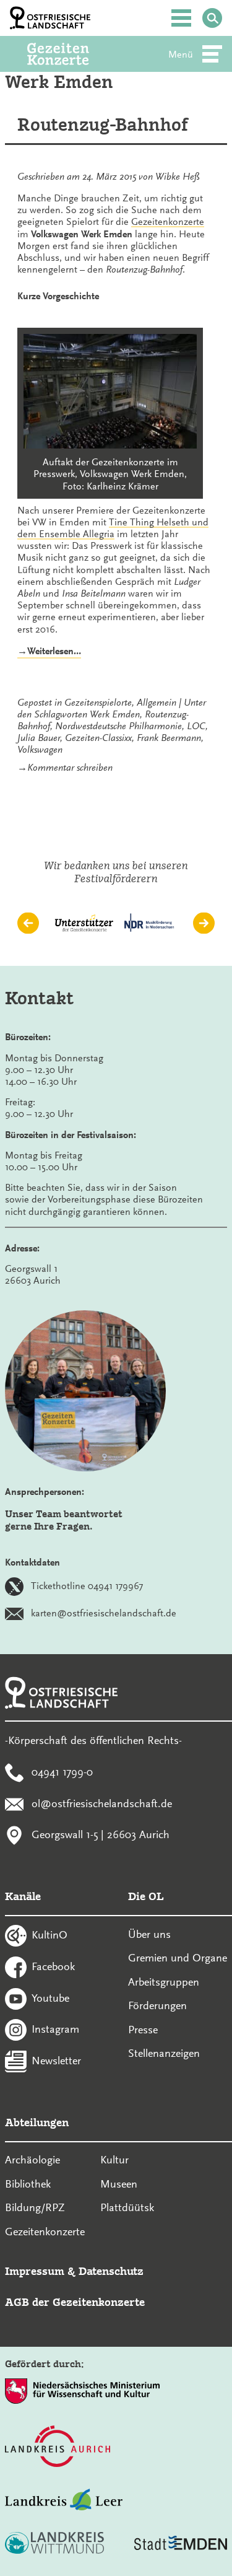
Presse (143, 2030)
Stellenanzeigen (164, 2053)
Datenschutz (111, 2271)
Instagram (55, 2029)
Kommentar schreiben (70, 768)
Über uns (149, 1934)
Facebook (53, 1966)
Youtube (50, 1997)
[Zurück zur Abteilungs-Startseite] (75, 54)
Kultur (114, 2160)
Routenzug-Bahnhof (103, 125)
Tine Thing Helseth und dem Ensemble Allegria (113, 528)
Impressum (35, 2271)
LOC (196, 726)
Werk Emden (115, 714)
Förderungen (157, 2005)
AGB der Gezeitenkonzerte (75, 2302)
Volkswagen (40, 750)
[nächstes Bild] (204, 923)
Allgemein (157, 703)
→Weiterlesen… (49, 652)
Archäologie (32, 2160)
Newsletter (56, 2061)
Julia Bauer (39, 738)
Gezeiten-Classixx (98, 738)
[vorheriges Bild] (28, 923)
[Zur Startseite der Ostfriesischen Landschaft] (50, 18)
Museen (119, 2184)
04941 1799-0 (62, 1771)
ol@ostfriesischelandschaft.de (102, 1803)
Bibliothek (28, 2184)
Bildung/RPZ (35, 2207)
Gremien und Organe (178, 1958)
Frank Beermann (169, 738)
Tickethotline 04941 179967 (87, 1586)
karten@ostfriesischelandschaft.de (104, 1613)
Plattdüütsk (127, 2207)
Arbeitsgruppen (164, 1982)
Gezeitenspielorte (98, 703)
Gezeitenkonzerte (168, 222)
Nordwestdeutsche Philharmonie (118, 726)
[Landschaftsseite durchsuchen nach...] (212, 18)
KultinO (49, 1935)
